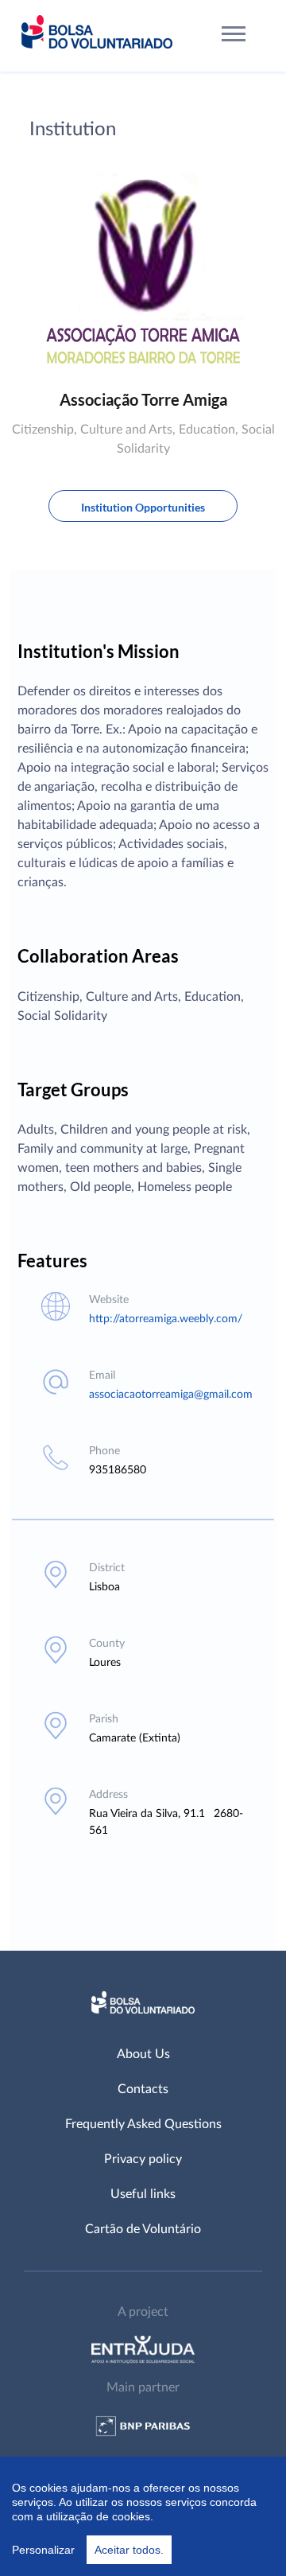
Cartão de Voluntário (143, 2229)
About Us (143, 2054)
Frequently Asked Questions (143, 2124)
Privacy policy (143, 2159)
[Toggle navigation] (234, 36)
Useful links (143, 2194)
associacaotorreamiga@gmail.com (171, 1395)
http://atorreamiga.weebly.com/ (166, 1319)
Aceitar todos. (129, 2550)
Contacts (143, 2089)
